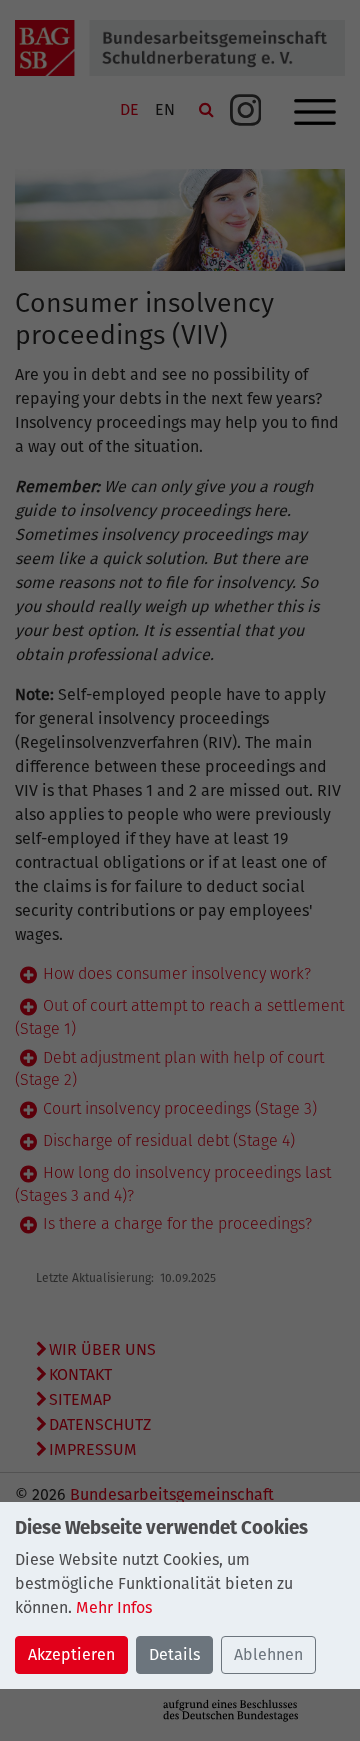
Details (174, 1654)
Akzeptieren (71, 1654)
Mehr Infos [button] (114, 1607)
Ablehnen (268, 1654)
